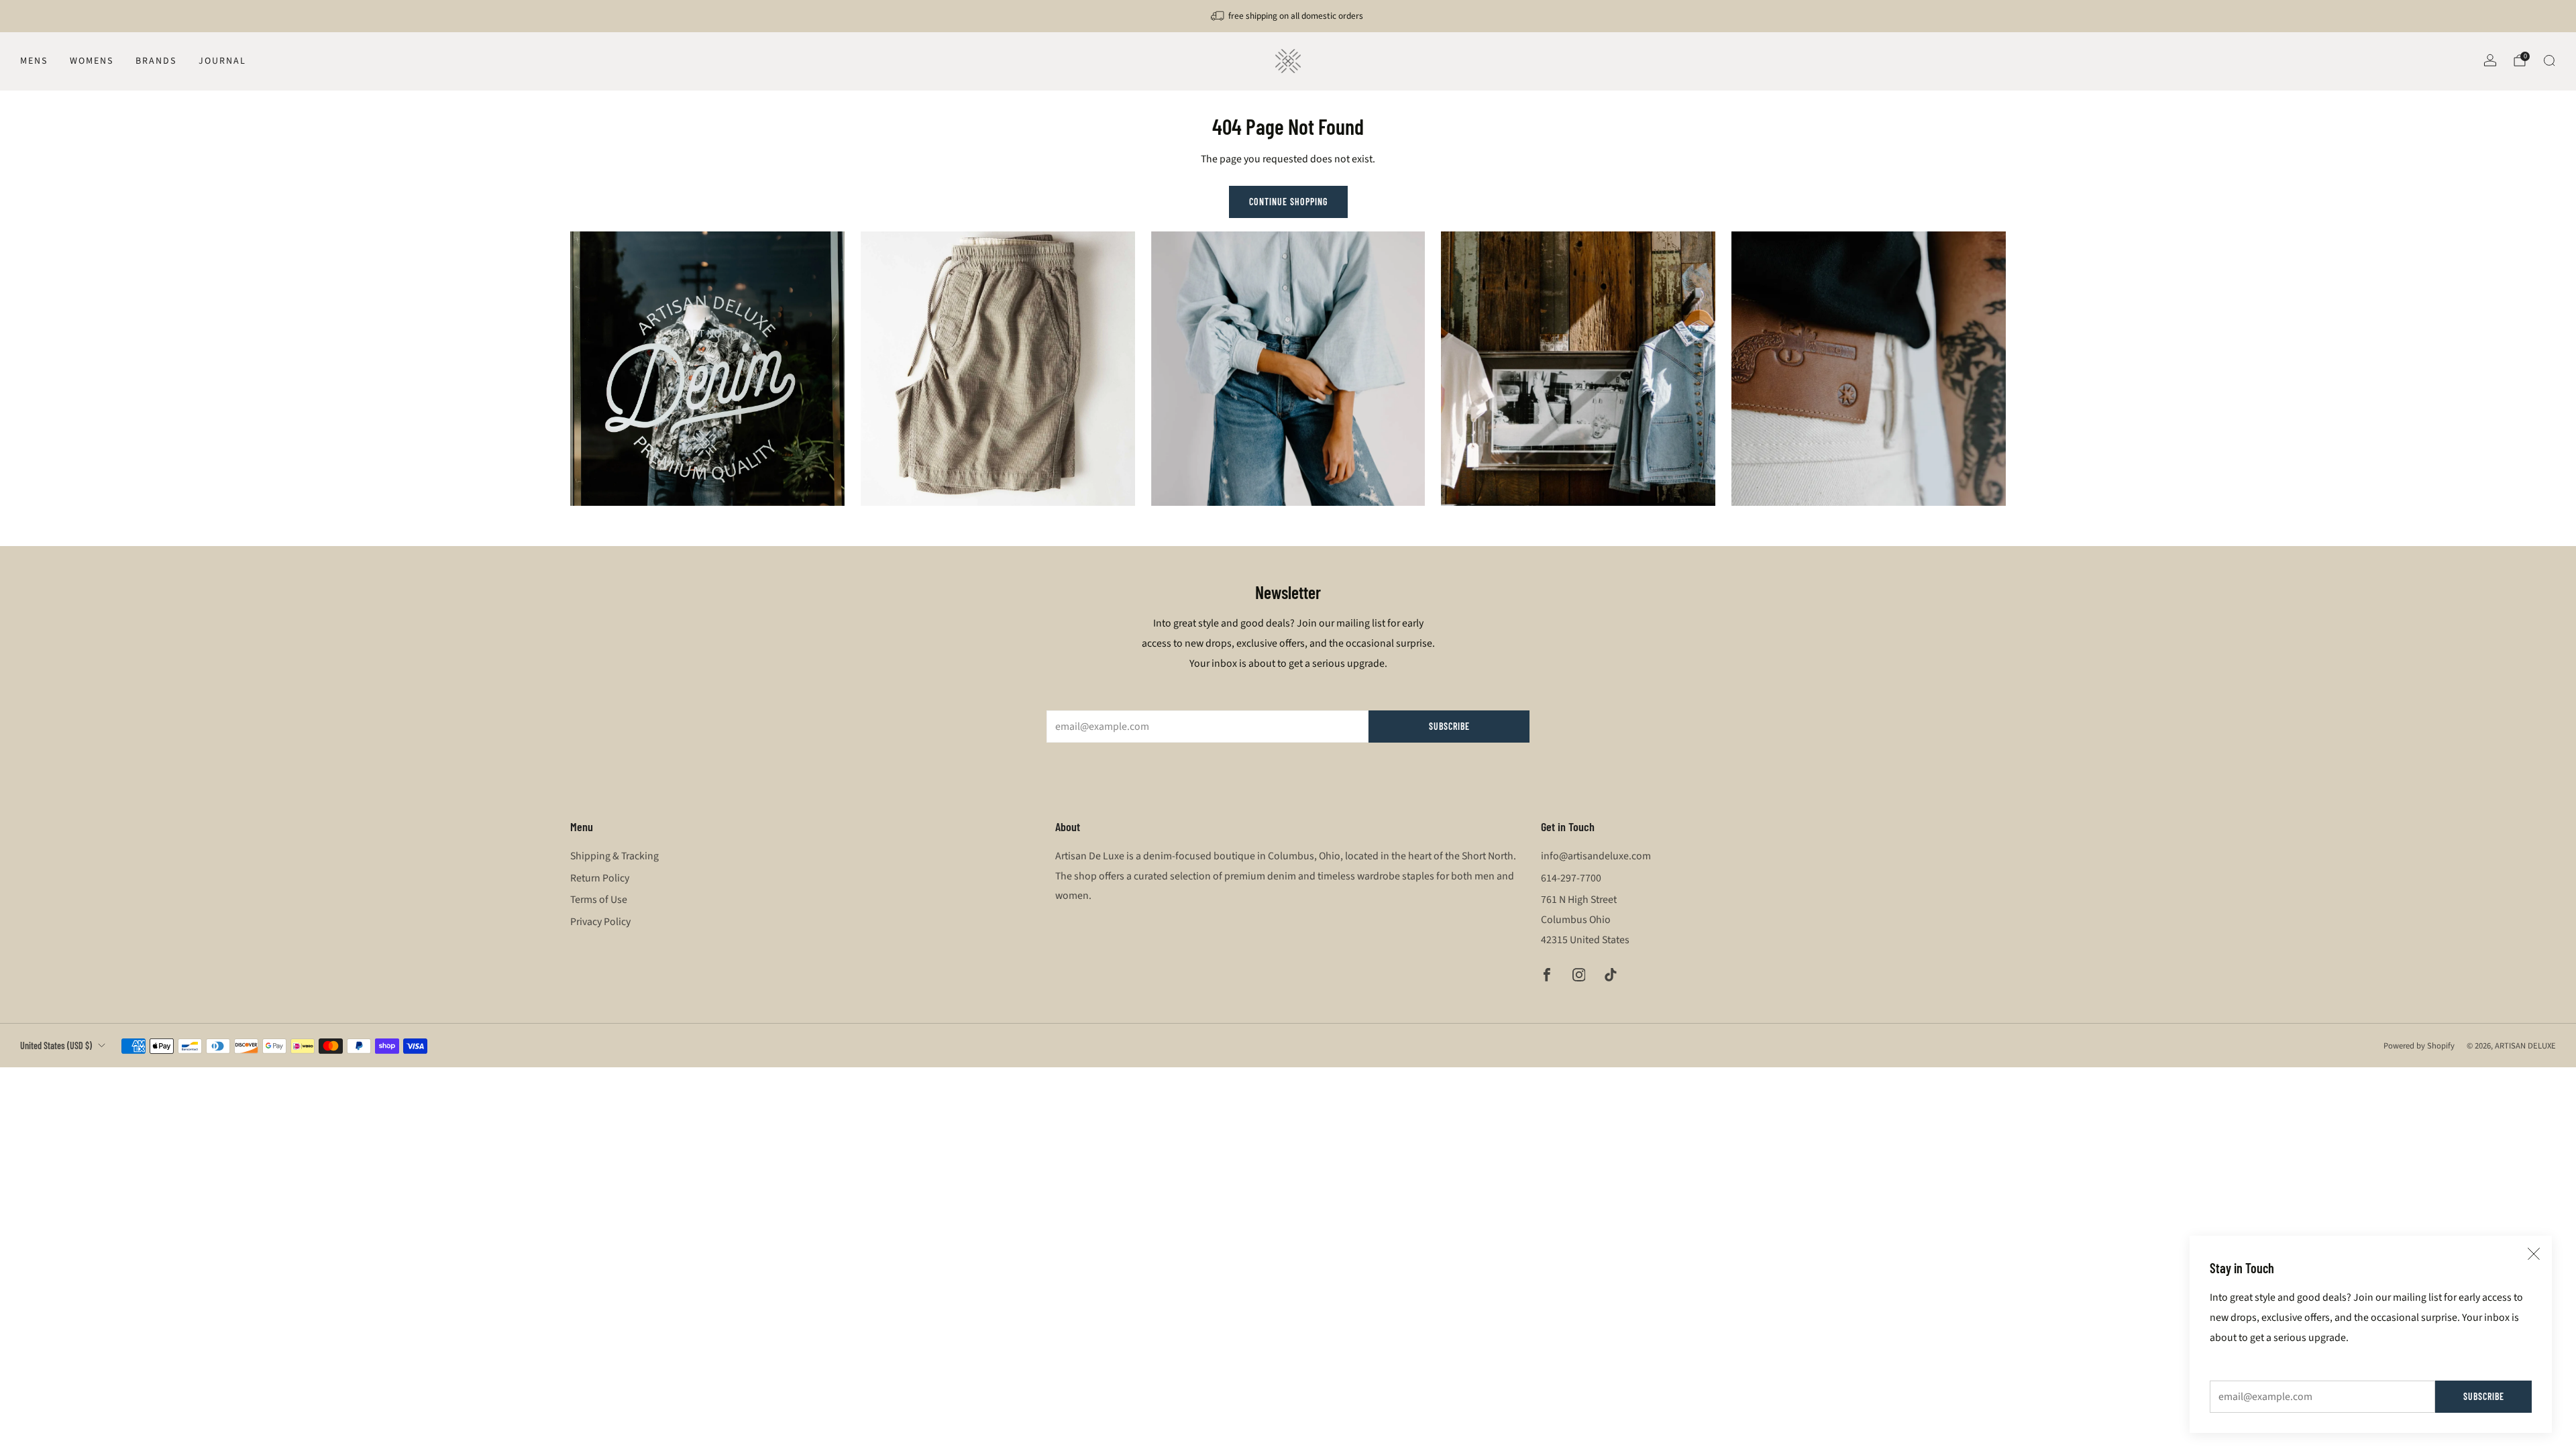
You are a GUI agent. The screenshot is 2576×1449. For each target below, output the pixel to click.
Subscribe (2484, 1396)
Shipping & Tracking (614, 856)
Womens (92, 61)
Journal (222, 61)
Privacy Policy (600, 922)
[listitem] (1288, 16)
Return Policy (600, 878)
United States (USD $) (56, 1045)
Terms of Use (599, 900)
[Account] (2490, 60)
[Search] (2549, 60)
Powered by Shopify (2419, 1046)
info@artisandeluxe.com (1596, 856)
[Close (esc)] (2534, 1254)
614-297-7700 (1571, 878)
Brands (156, 61)
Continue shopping (1288, 202)
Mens (34, 61)
